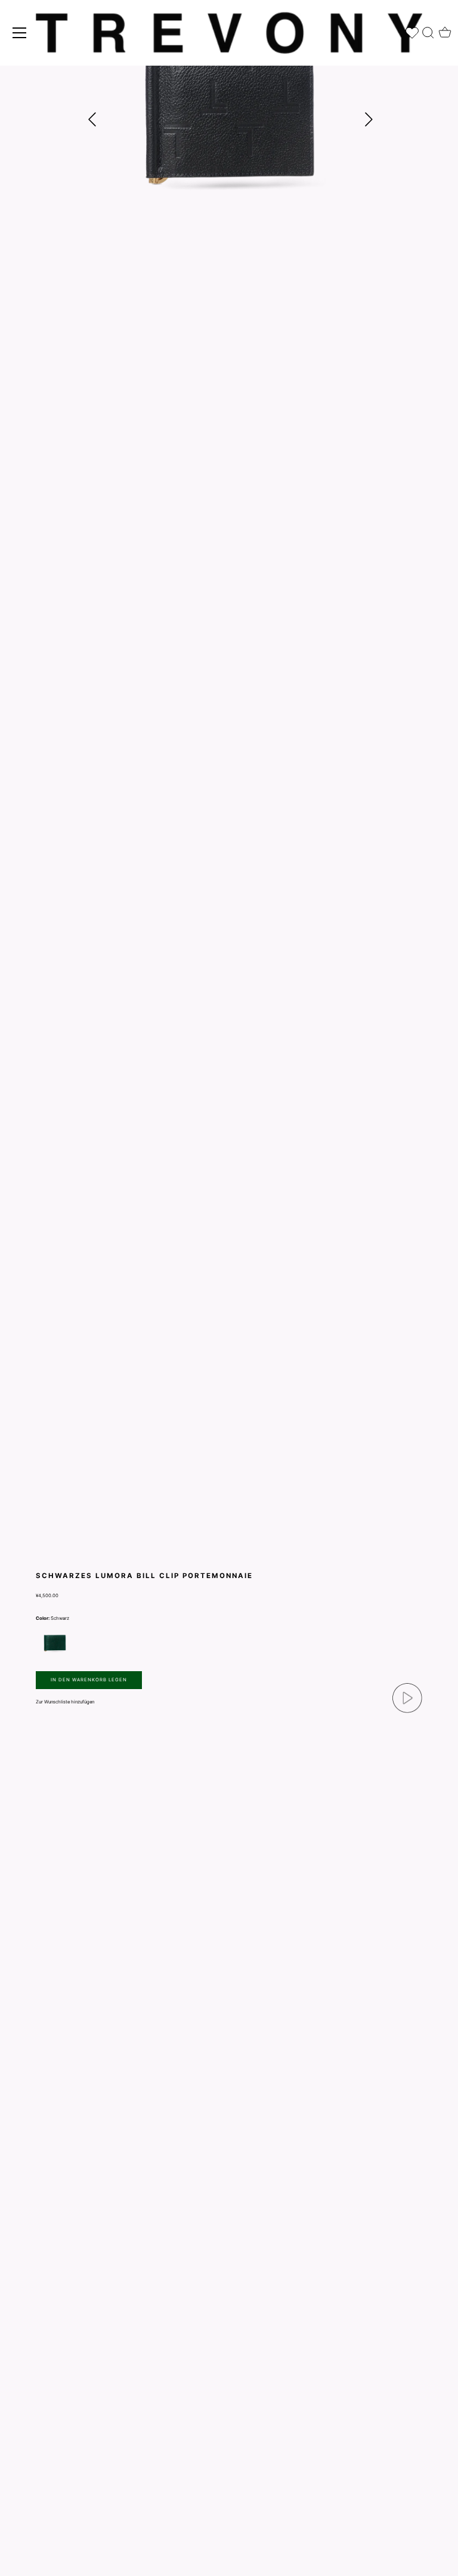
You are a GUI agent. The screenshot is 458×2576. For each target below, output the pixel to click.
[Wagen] (445, 29)
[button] (369, 119)
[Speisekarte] (20, 33)
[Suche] (428, 30)
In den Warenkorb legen (89, 1680)
